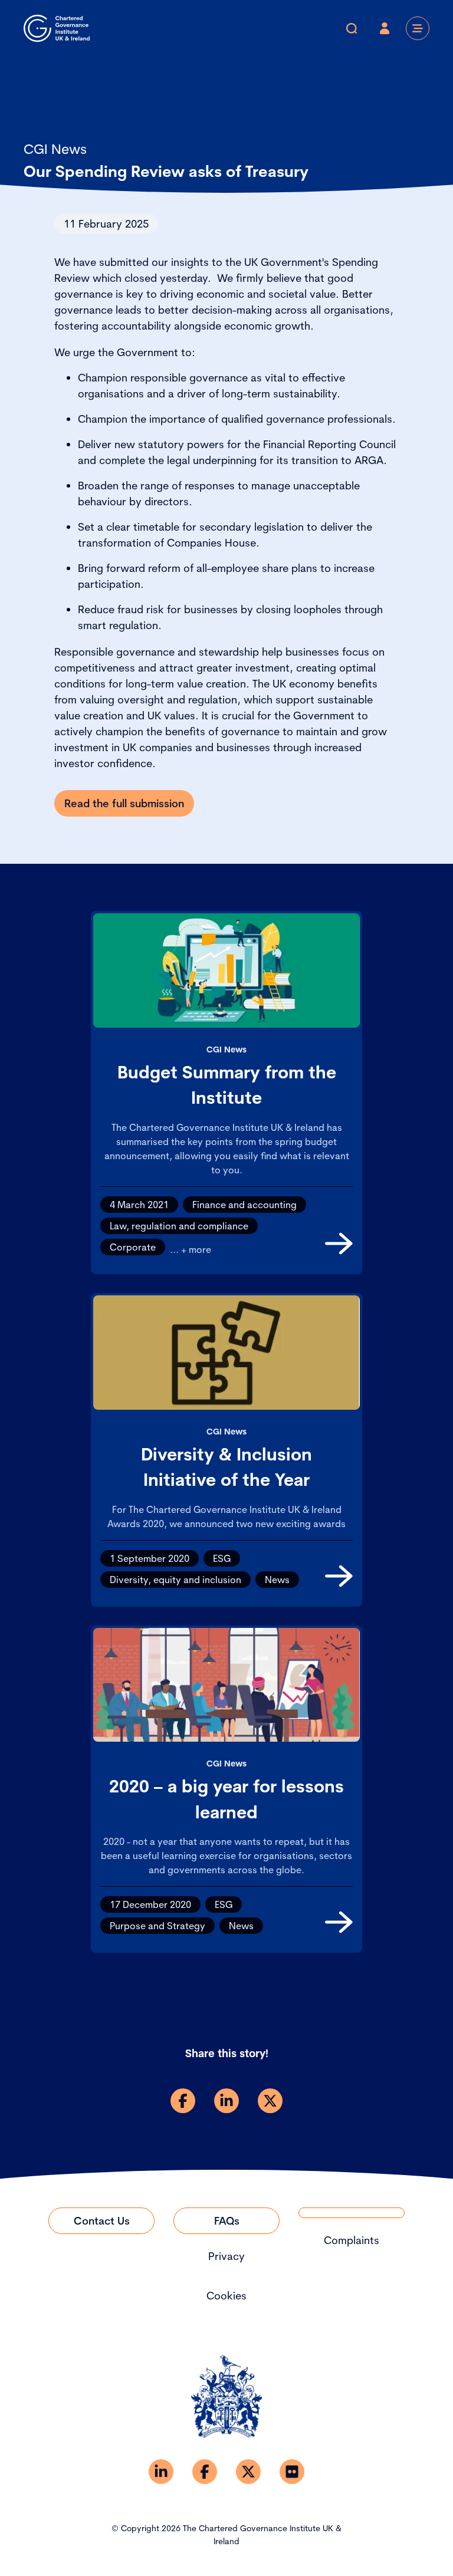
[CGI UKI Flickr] (292, 2472)
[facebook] (183, 2101)
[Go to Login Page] (385, 28)
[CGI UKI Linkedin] (161, 2472)
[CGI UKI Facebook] (205, 2472)
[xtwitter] (270, 2101)
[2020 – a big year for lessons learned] (339, 1922)
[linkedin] (226, 2101)
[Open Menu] (418, 28)
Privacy (226, 2256)
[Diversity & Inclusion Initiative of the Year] (339, 1576)
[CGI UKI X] (248, 2472)
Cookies (226, 2296)
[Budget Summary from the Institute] (339, 1243)
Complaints (352, 2240)
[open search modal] (352, 28)
